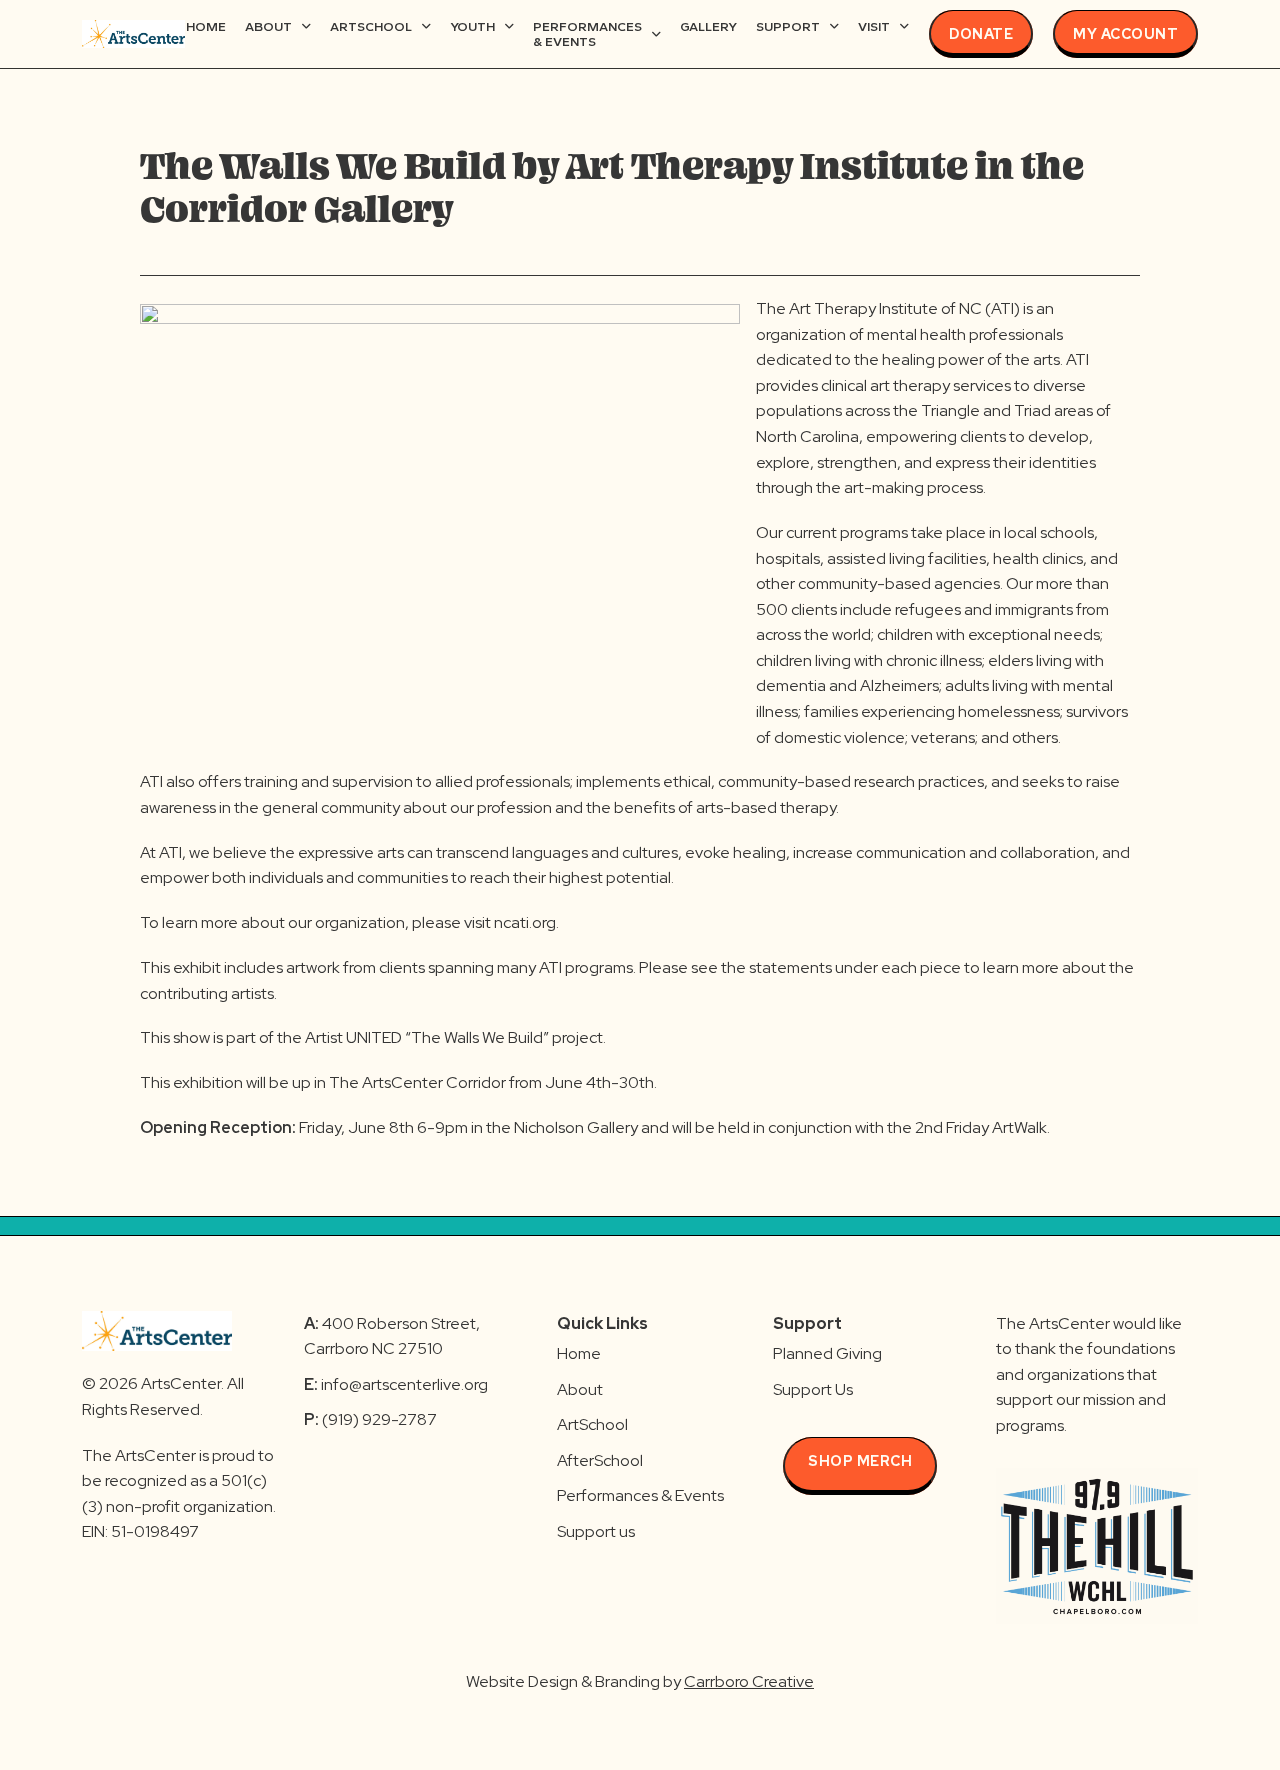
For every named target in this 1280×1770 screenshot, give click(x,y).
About (268, 26)
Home (206, 26)
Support (788, 26)
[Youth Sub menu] (509, 26)
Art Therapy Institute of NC (885, 308)
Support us (596, 1531)
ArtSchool (371, 26)
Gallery (708, 26)
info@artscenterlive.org (404, 1384)
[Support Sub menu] (834, 26)
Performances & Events (587, 34)
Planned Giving (827, 1353)
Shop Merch (860, 1461)
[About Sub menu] (306, 26)
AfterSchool (600, 1460)
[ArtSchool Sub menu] (426, 26)
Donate (981, 34)
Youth (472, 26)
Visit (874, 26)
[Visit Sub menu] (904, 26)
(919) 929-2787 (370, 1419)
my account (1125, 34)
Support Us (813, 1389)
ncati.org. (526, 922)
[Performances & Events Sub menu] (656, 34)
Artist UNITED (353, 1037)
